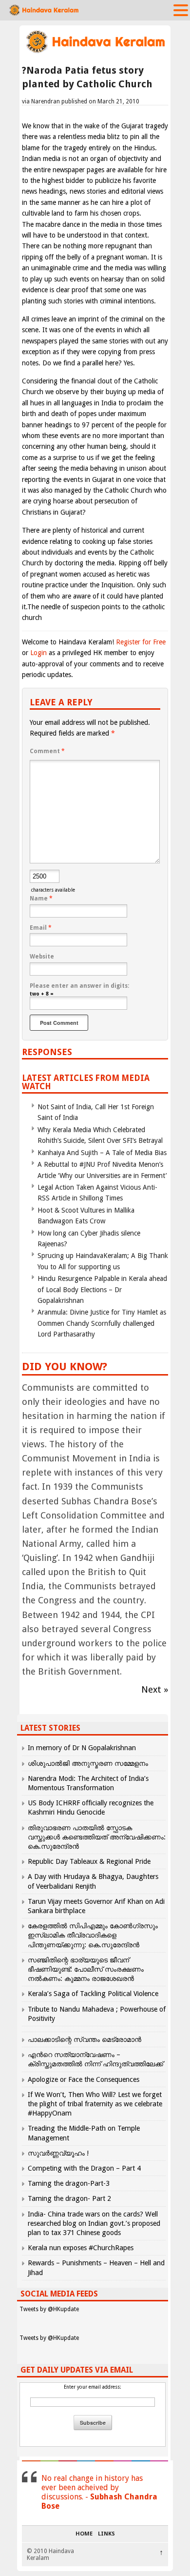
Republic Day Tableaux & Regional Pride (89, 1861)
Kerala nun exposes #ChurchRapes (81, 2248)
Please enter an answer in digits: (79, 986)
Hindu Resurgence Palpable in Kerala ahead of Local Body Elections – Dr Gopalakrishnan (102, 1289)
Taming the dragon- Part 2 (69, 2198)
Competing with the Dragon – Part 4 (84, 2168)
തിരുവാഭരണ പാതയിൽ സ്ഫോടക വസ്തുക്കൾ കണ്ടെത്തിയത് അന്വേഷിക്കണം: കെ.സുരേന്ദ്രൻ (97, 1837)
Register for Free (141, 642)
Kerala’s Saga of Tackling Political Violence (93, 1994)
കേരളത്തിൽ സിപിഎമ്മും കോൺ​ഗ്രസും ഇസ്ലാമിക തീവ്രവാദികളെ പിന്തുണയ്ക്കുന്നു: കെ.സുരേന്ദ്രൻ (93, 1935)
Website (42, 957)
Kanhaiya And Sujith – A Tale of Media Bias (102, 1153)
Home (84, 2534)
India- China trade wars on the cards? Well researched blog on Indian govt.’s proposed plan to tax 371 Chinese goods (94, 2223)
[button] (181, 10)
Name (41, 899)
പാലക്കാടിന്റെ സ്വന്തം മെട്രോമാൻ (85, 2039)
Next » (155, 1689)
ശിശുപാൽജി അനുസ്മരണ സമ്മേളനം (88, 1763)
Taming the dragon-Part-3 (69, 2183)
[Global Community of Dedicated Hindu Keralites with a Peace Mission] (95, 52)
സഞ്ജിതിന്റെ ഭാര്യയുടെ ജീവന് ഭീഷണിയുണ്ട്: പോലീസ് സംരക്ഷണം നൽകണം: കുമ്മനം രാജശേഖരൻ (86, 1969)
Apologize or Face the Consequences (84, 2079)
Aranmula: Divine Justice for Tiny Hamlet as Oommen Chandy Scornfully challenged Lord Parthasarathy (102, 1323)
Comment (47, 751)
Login (38, 653)
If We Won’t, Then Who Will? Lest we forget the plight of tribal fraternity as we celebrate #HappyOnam (95, 2104)
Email (41, 928)
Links (106, 2534)
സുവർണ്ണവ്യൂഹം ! (58, 2153)
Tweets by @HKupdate (49, 2309)
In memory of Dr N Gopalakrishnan (82, 1748)
